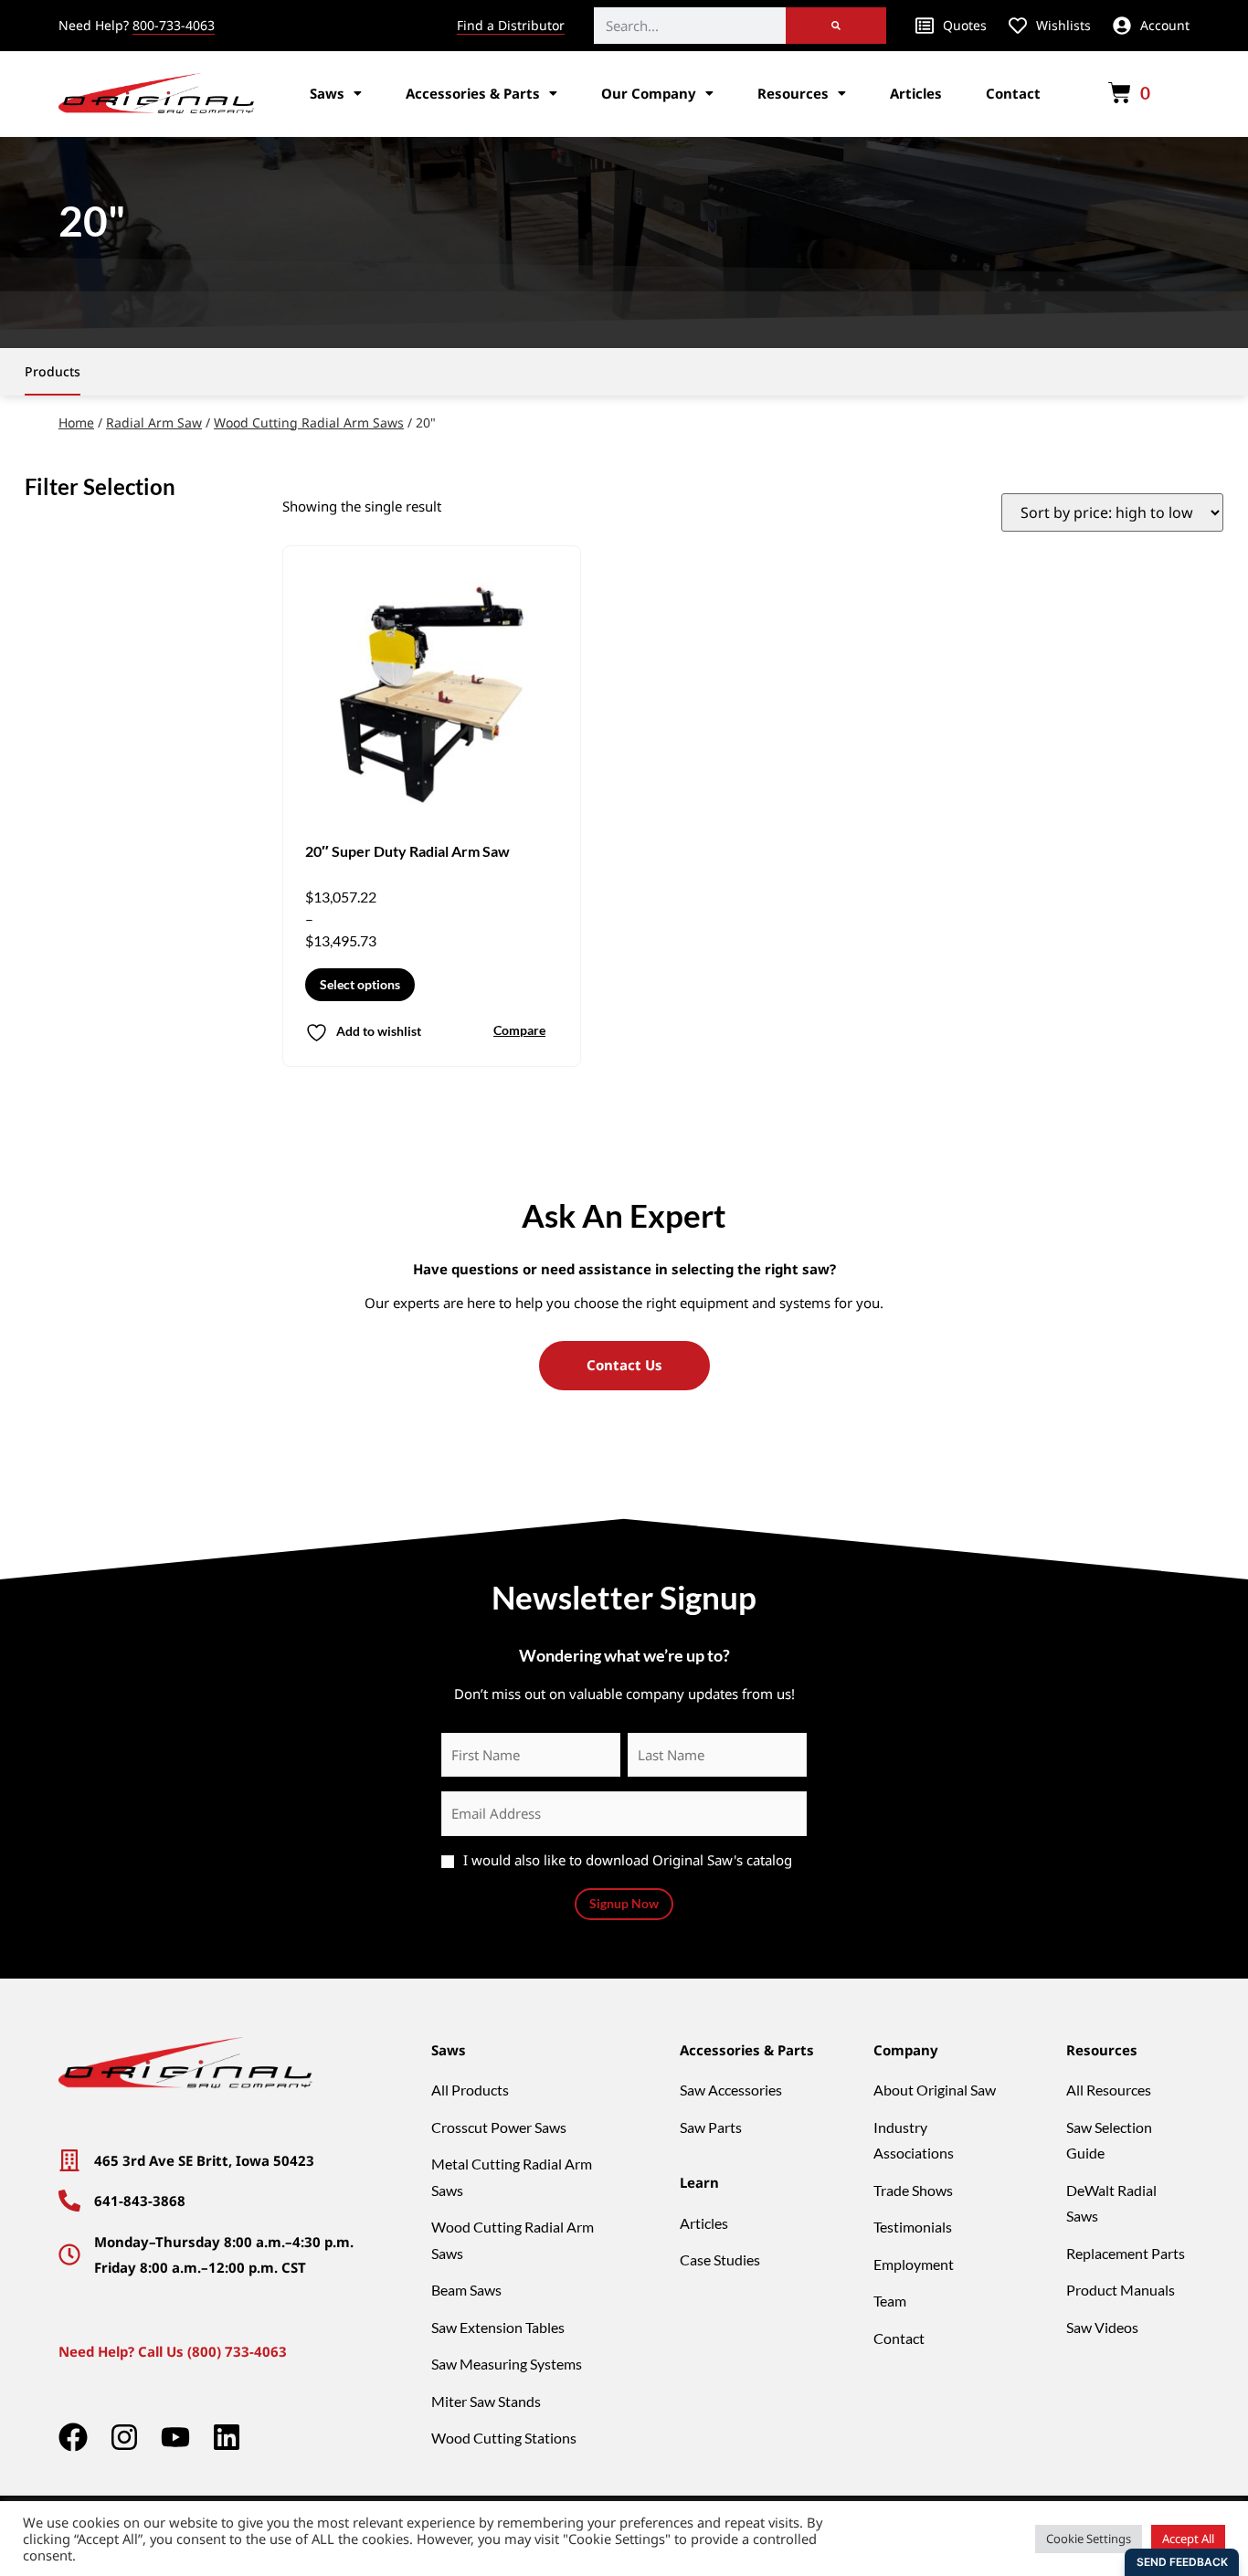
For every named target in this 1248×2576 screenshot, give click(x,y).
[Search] (836, 26)
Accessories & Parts (473, 93)
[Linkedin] (227, 2437)
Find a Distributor (511, 25)
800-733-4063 (174, 25)
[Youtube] (175, 2437)
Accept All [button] (1188, 2539)
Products (53, 371)
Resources (793, 93)
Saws (327, 93)
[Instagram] (124, 2437)
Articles (916, 93)
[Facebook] (73, 2437)
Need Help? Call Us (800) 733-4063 (173, 2351)
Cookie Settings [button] (1089, 2539)
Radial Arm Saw (154, 422)
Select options (360, 984)
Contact (1013, 93)
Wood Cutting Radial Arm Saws (309, 422)
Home (76, 422)
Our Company (649, 93)
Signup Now (624, 1903)
